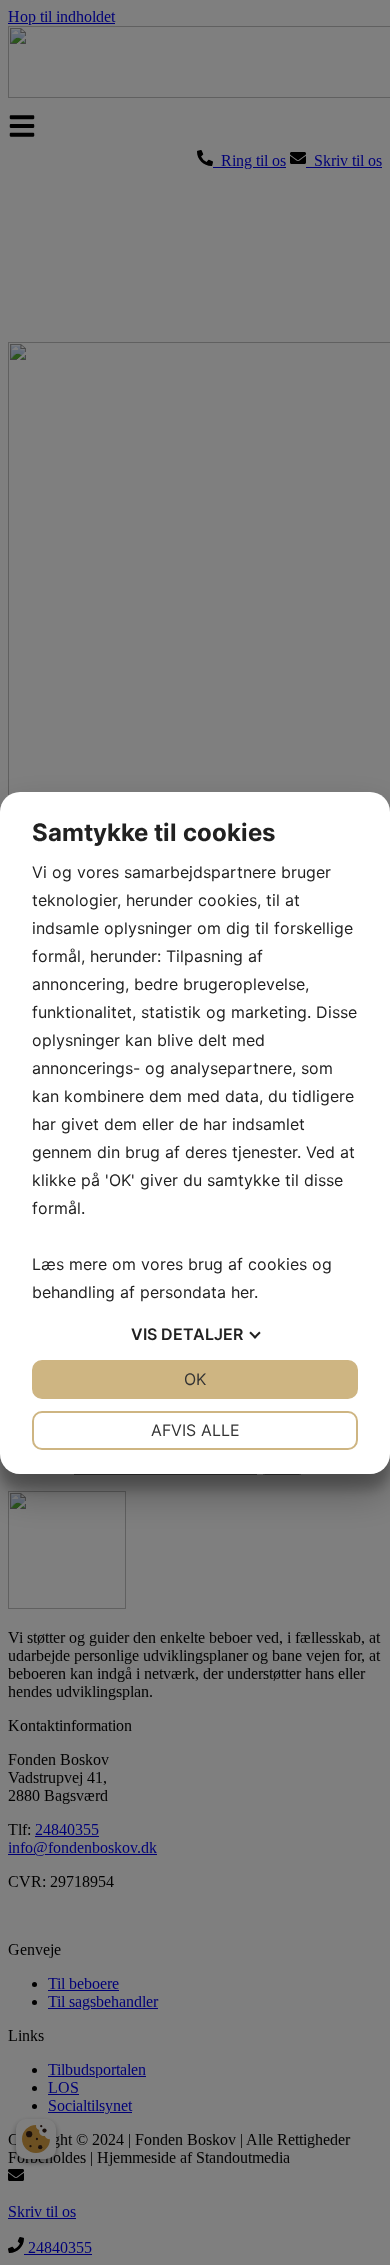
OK (195, 1379)
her (242, 1292)
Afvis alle (195, 1430)
